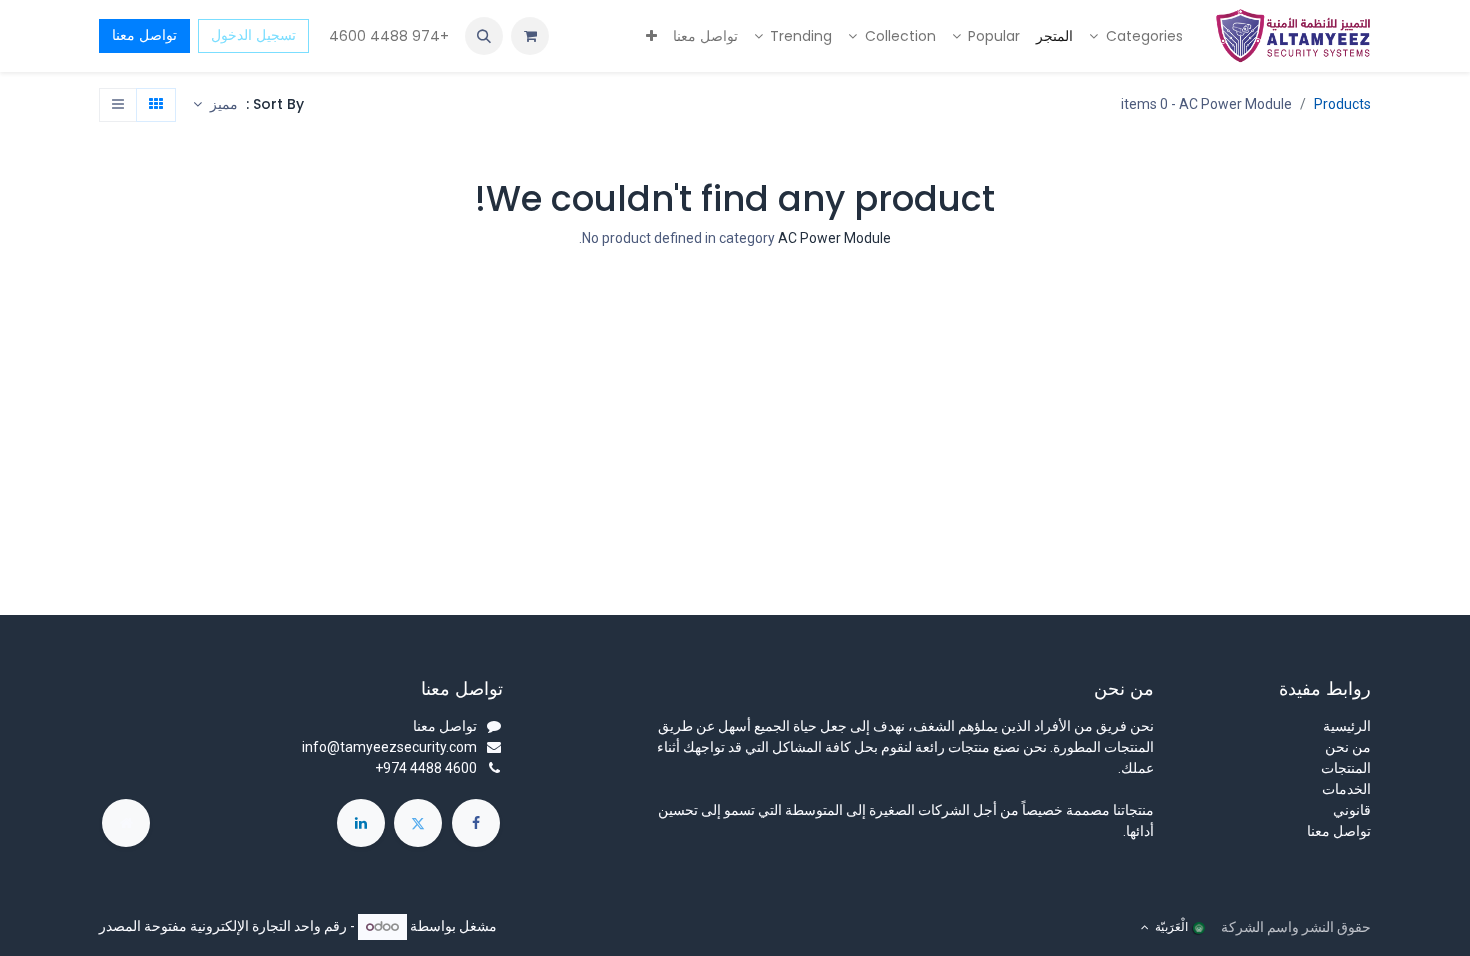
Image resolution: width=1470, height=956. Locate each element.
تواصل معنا (144, 35)
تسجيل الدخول (253, 35)
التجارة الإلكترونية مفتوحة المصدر (195, 926)
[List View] (118, 105)
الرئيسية (1347, 726)
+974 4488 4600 (387, 36)
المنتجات (1346, 768)
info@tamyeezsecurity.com (389, 747)
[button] (484, 36)
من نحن (1348, 747)
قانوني (1352, 810)
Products (1342, 104)
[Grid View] (156, 105)
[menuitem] (1136, 36)
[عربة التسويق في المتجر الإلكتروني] (530, 36)
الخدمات (1346, 789)
